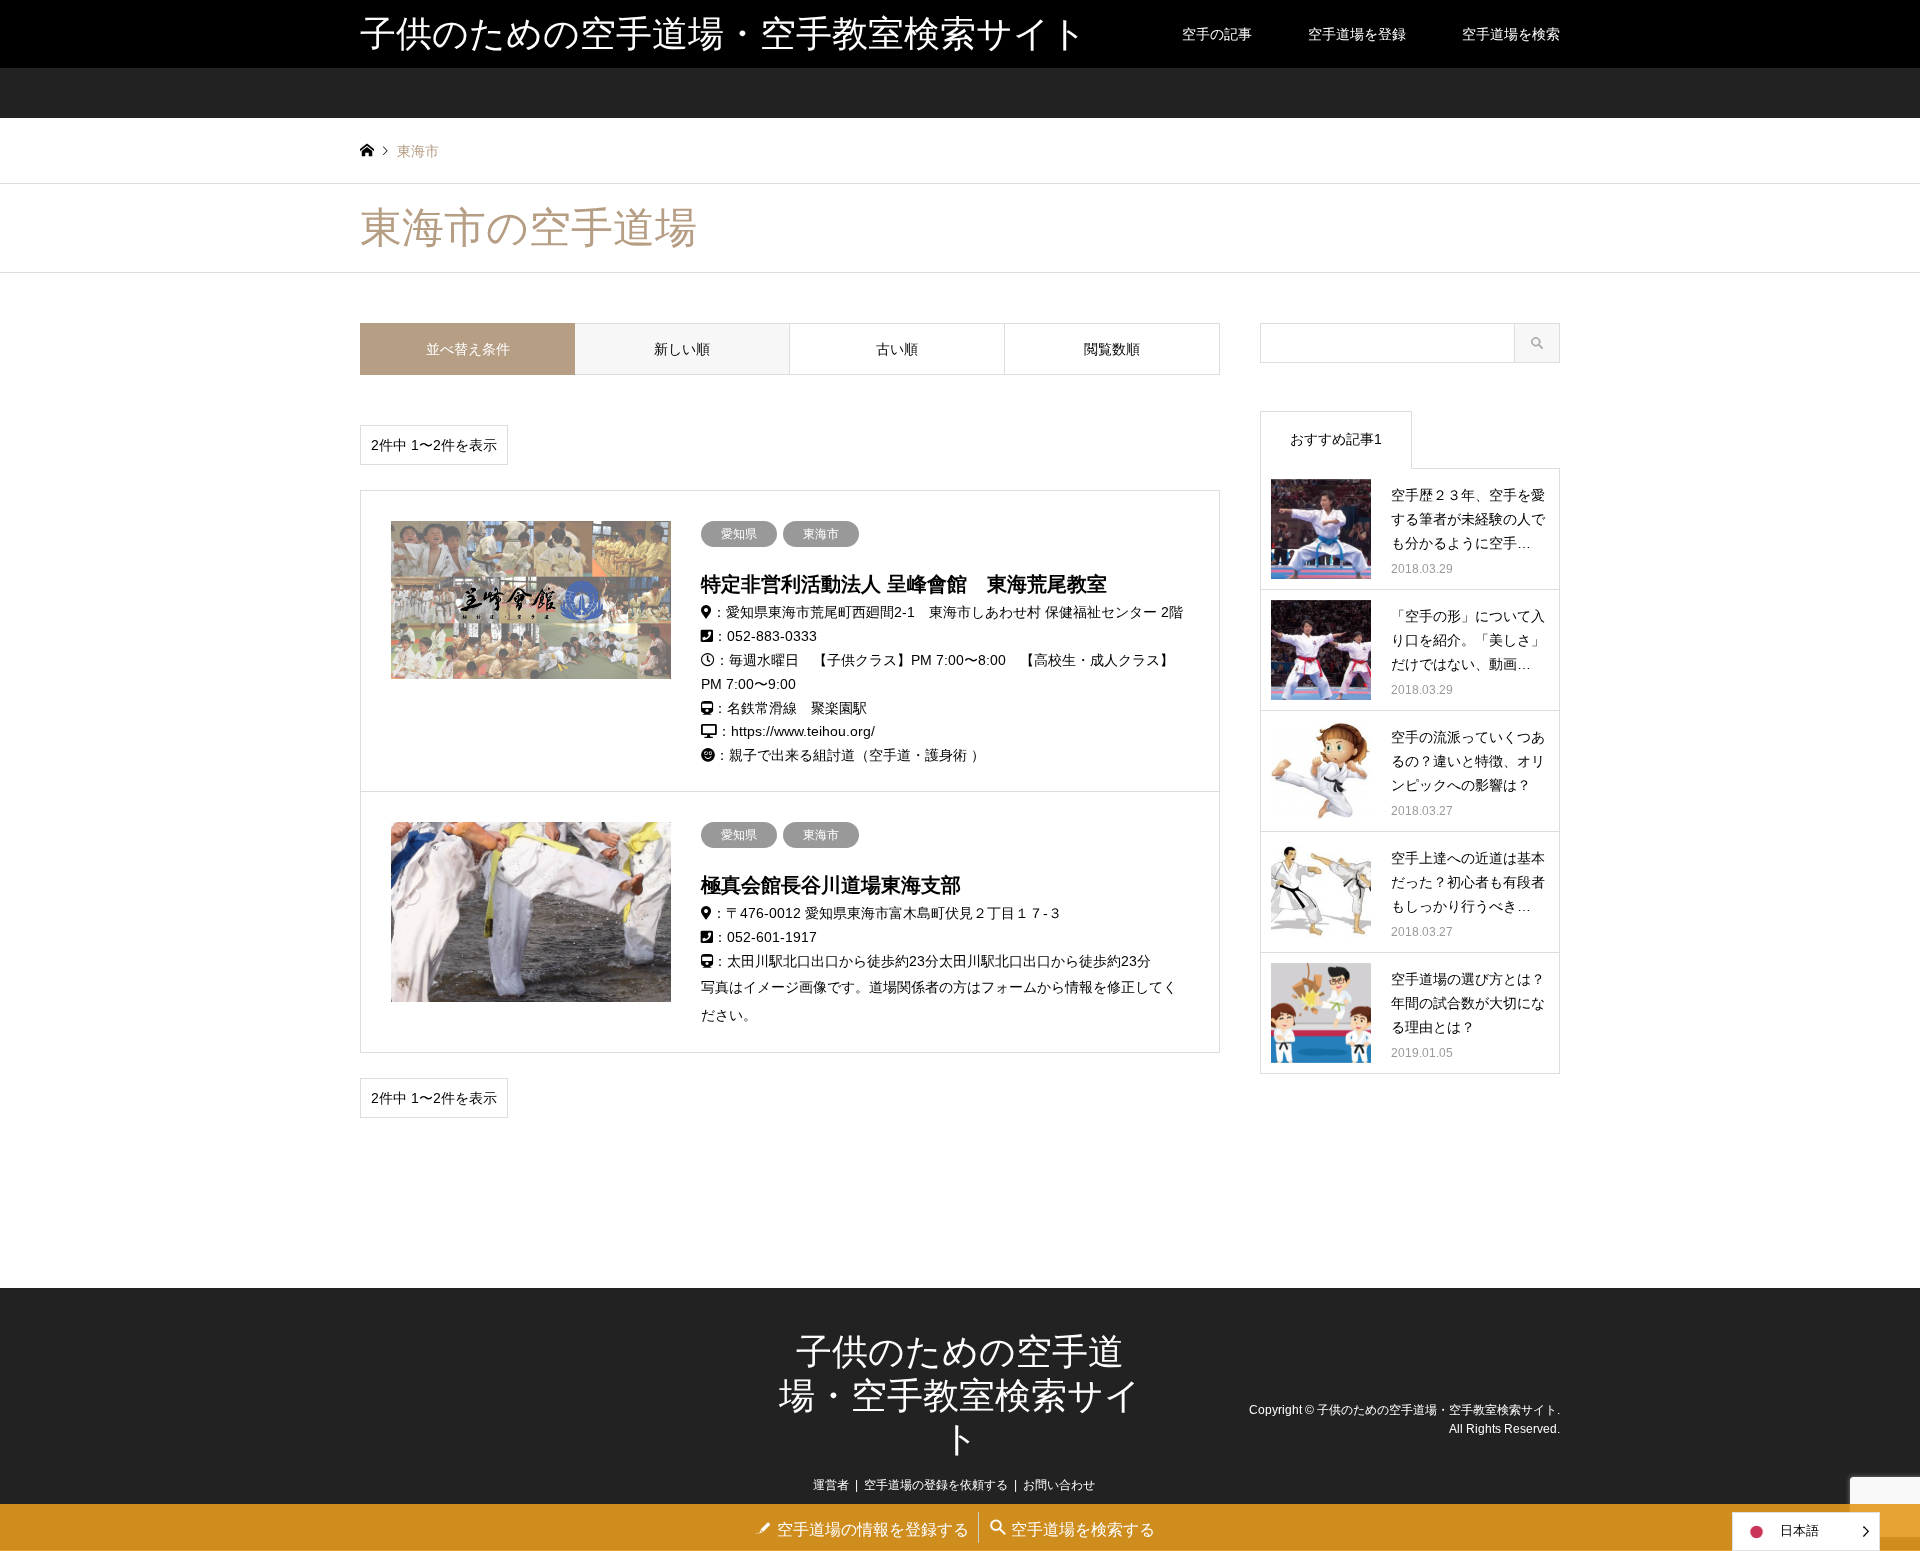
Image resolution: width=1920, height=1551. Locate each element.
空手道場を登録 (1357, 34)
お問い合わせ (1059, 1485)
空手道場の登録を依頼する (936, 1485)
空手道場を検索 (1511, 34)
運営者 (831, 1485)
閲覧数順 (1112, 349)
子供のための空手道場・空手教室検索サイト (960, 1395)
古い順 (897, 349)
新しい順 (682, 349)
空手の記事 (1217, 34)
